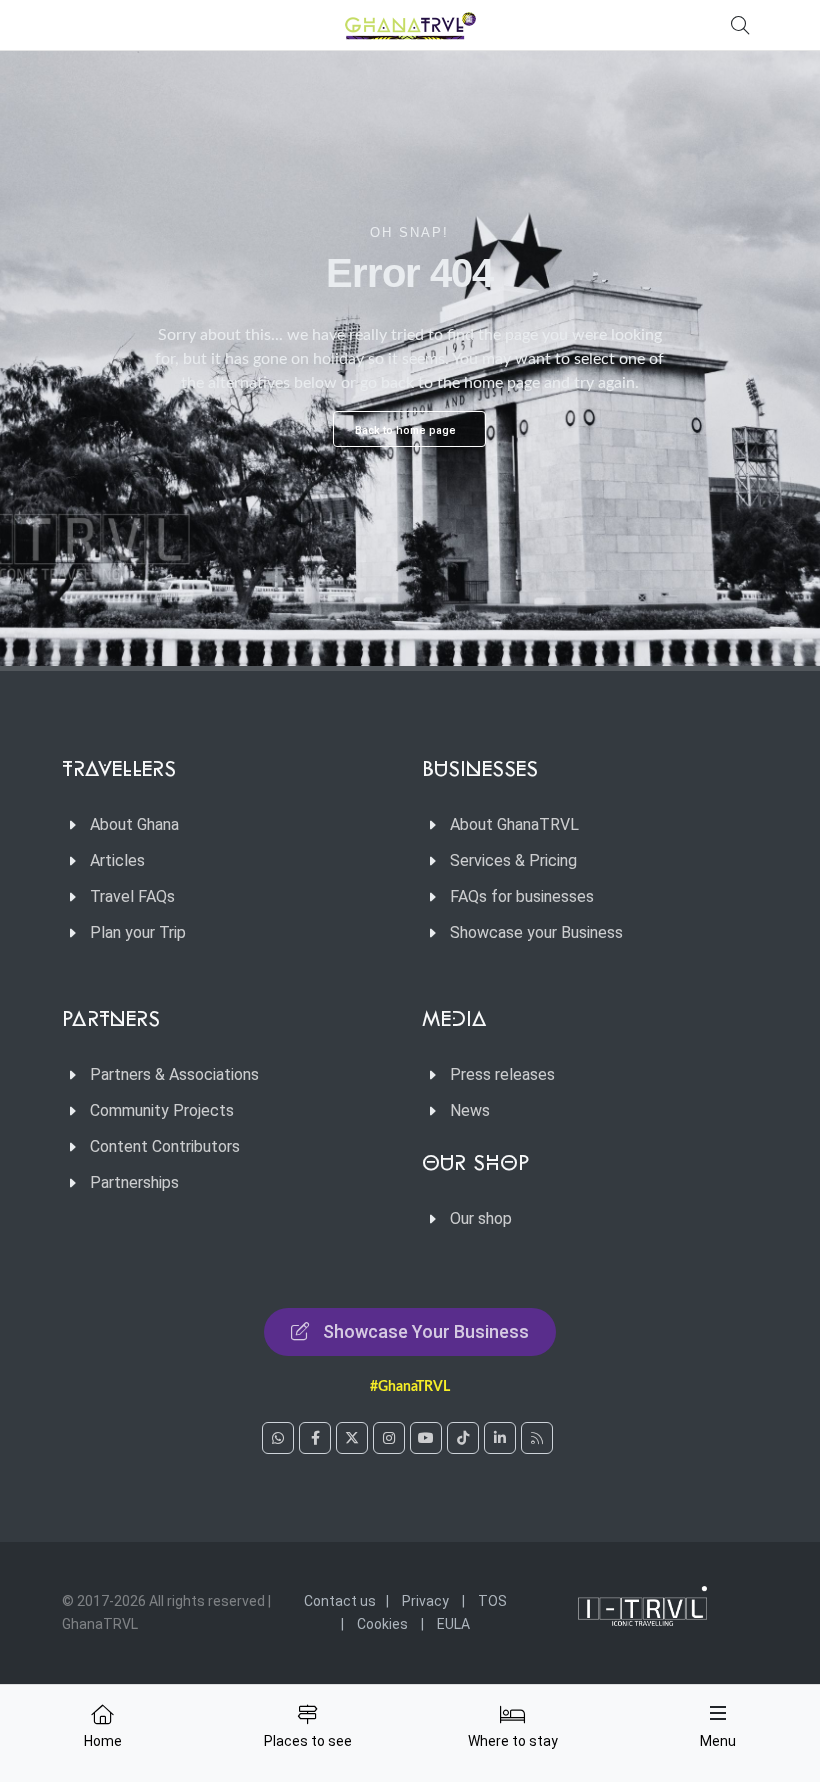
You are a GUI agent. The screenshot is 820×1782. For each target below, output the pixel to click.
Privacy (425, 1601)
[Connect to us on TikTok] (463, 1438)
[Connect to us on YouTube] (426, 1438)
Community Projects (162, 1110)
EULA (453, 1624)
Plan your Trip (138, 932)
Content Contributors (165, 1146)
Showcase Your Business (426, 1331)
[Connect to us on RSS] (537, 1438)
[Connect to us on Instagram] (389, 1438)
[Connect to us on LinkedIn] (500, 1438)
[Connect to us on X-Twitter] (352, 1438)
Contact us (340, 1601)
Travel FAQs (132, 896)
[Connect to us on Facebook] (315, 1438)
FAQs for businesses (522, 896)
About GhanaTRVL (514, 824)
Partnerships (134, 1182)
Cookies (382, 1624)
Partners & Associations (174, 1074)
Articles (117, 860)
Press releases (502, 1074)
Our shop (481, 1218)
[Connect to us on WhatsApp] (278, 1438)
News (470, 1110)
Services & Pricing (513, 860)
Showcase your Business (536, 932)
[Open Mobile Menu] (718, 1713)
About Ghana (134, 824)
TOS (492, 1601)
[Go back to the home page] (410, 25)
